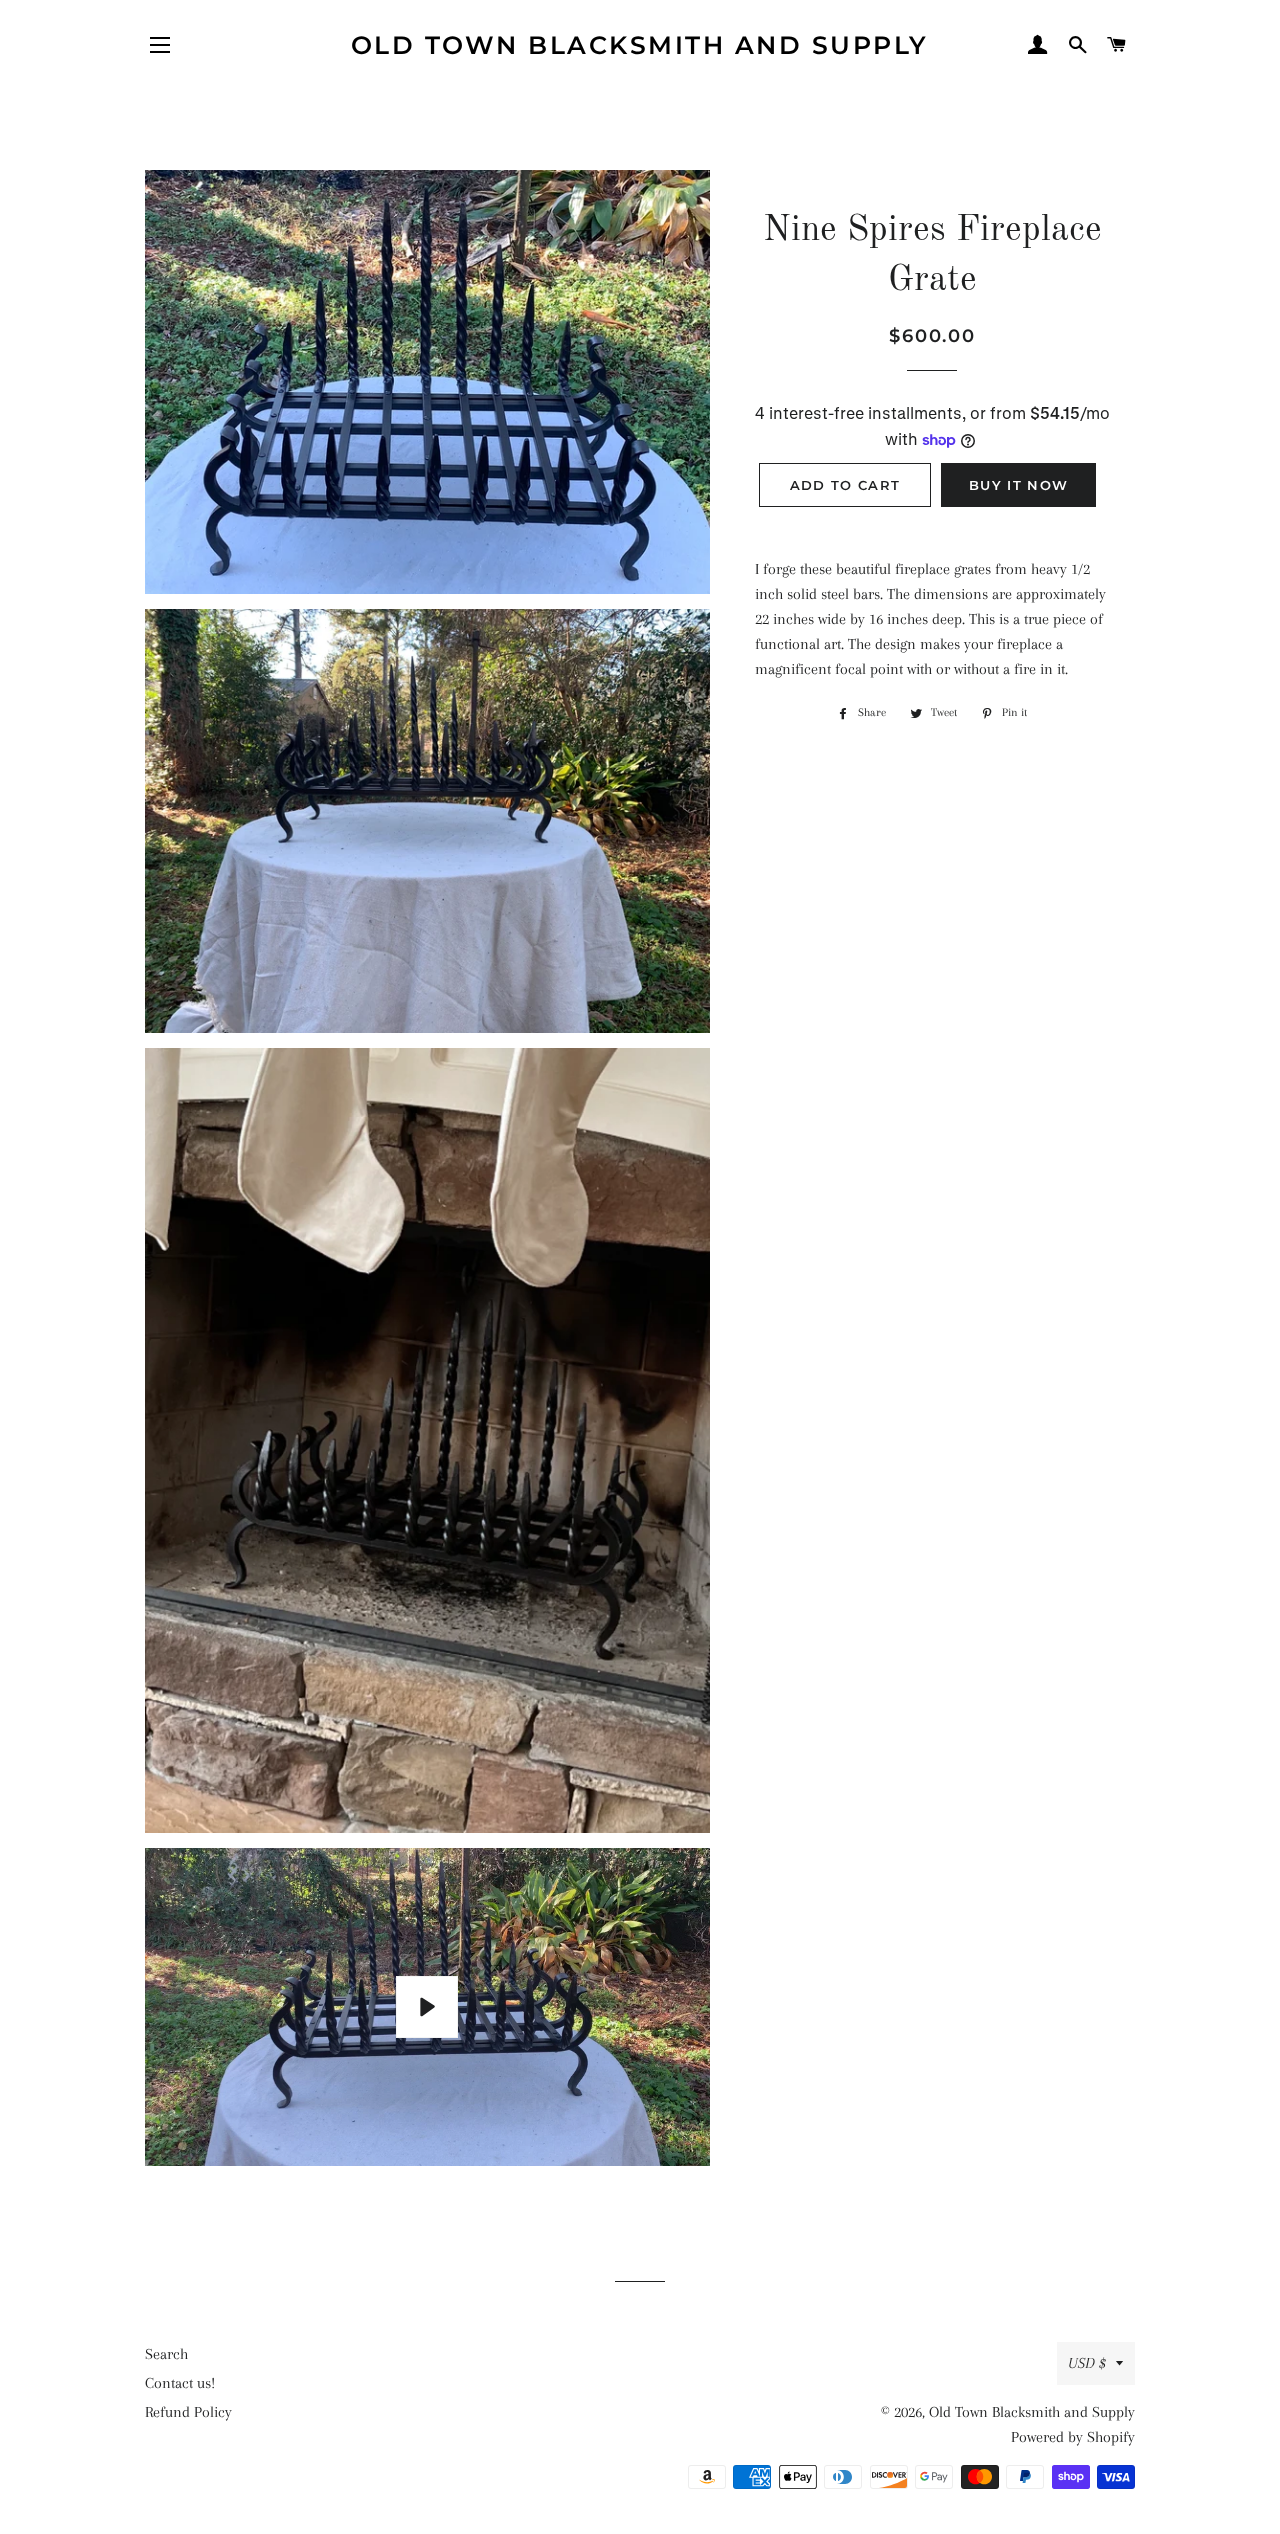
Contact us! (180, 2383)
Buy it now (1018, 485)
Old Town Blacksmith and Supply (640, 45)
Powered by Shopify (1073, 2437)
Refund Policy (188, 2412)
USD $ (1087, 2363)
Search (166, 2354)
